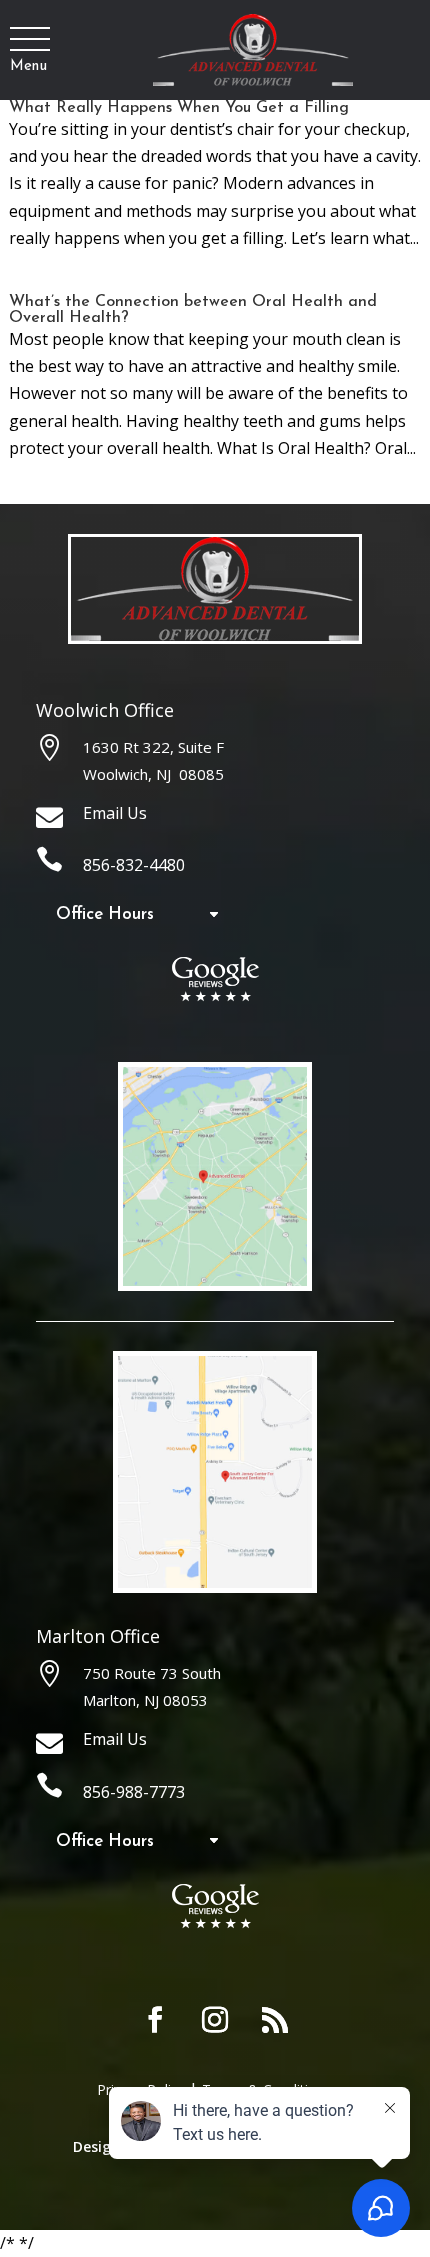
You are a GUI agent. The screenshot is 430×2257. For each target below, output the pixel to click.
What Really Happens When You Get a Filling (179, 108)
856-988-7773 (134, 1792)
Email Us (115, 813)
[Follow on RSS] (275, 2020)
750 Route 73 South (152, 1673)
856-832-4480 (134, 865)
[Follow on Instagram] (215, 2020)
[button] (28, 40)
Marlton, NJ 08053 (145, 1700)
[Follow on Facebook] (155, 2020)
